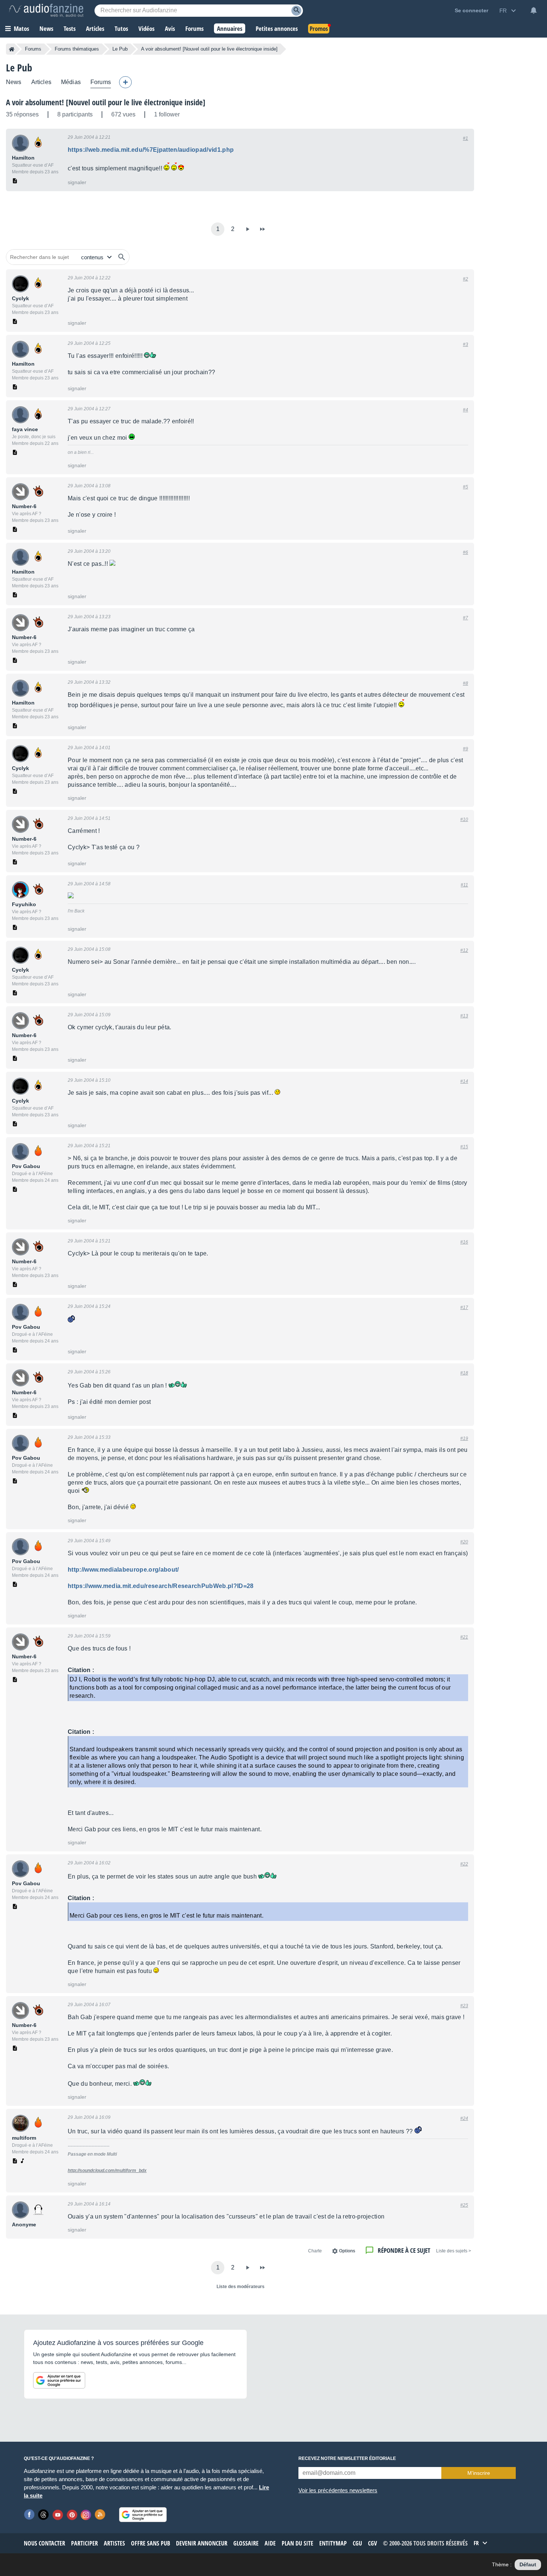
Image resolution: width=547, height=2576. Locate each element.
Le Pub (120, 49)
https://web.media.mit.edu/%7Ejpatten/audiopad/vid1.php (151, 150)
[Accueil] (12, 49)
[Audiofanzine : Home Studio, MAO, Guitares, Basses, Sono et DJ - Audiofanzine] (46, 10)
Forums (33, 49)
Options (347, 2251)
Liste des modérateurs (241, 2287)
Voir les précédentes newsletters (338, 2490)
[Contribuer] (125, 82)
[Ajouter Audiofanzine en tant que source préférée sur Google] (59, 2380)
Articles (41, 82)
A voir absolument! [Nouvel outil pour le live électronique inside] (106, 102)
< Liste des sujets (454, 2251)
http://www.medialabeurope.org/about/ (123, 1570)
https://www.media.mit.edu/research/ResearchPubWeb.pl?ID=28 (161, 1586)
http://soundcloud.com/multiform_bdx (107, 2171)
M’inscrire (479, 2473)
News (14, 82)
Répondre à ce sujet (404, 2250)
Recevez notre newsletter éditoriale (347, 2458)
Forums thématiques (77, 49)
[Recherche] (296, 11)
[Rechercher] (122, 257)
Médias (71, 82)
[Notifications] (534, 10)
